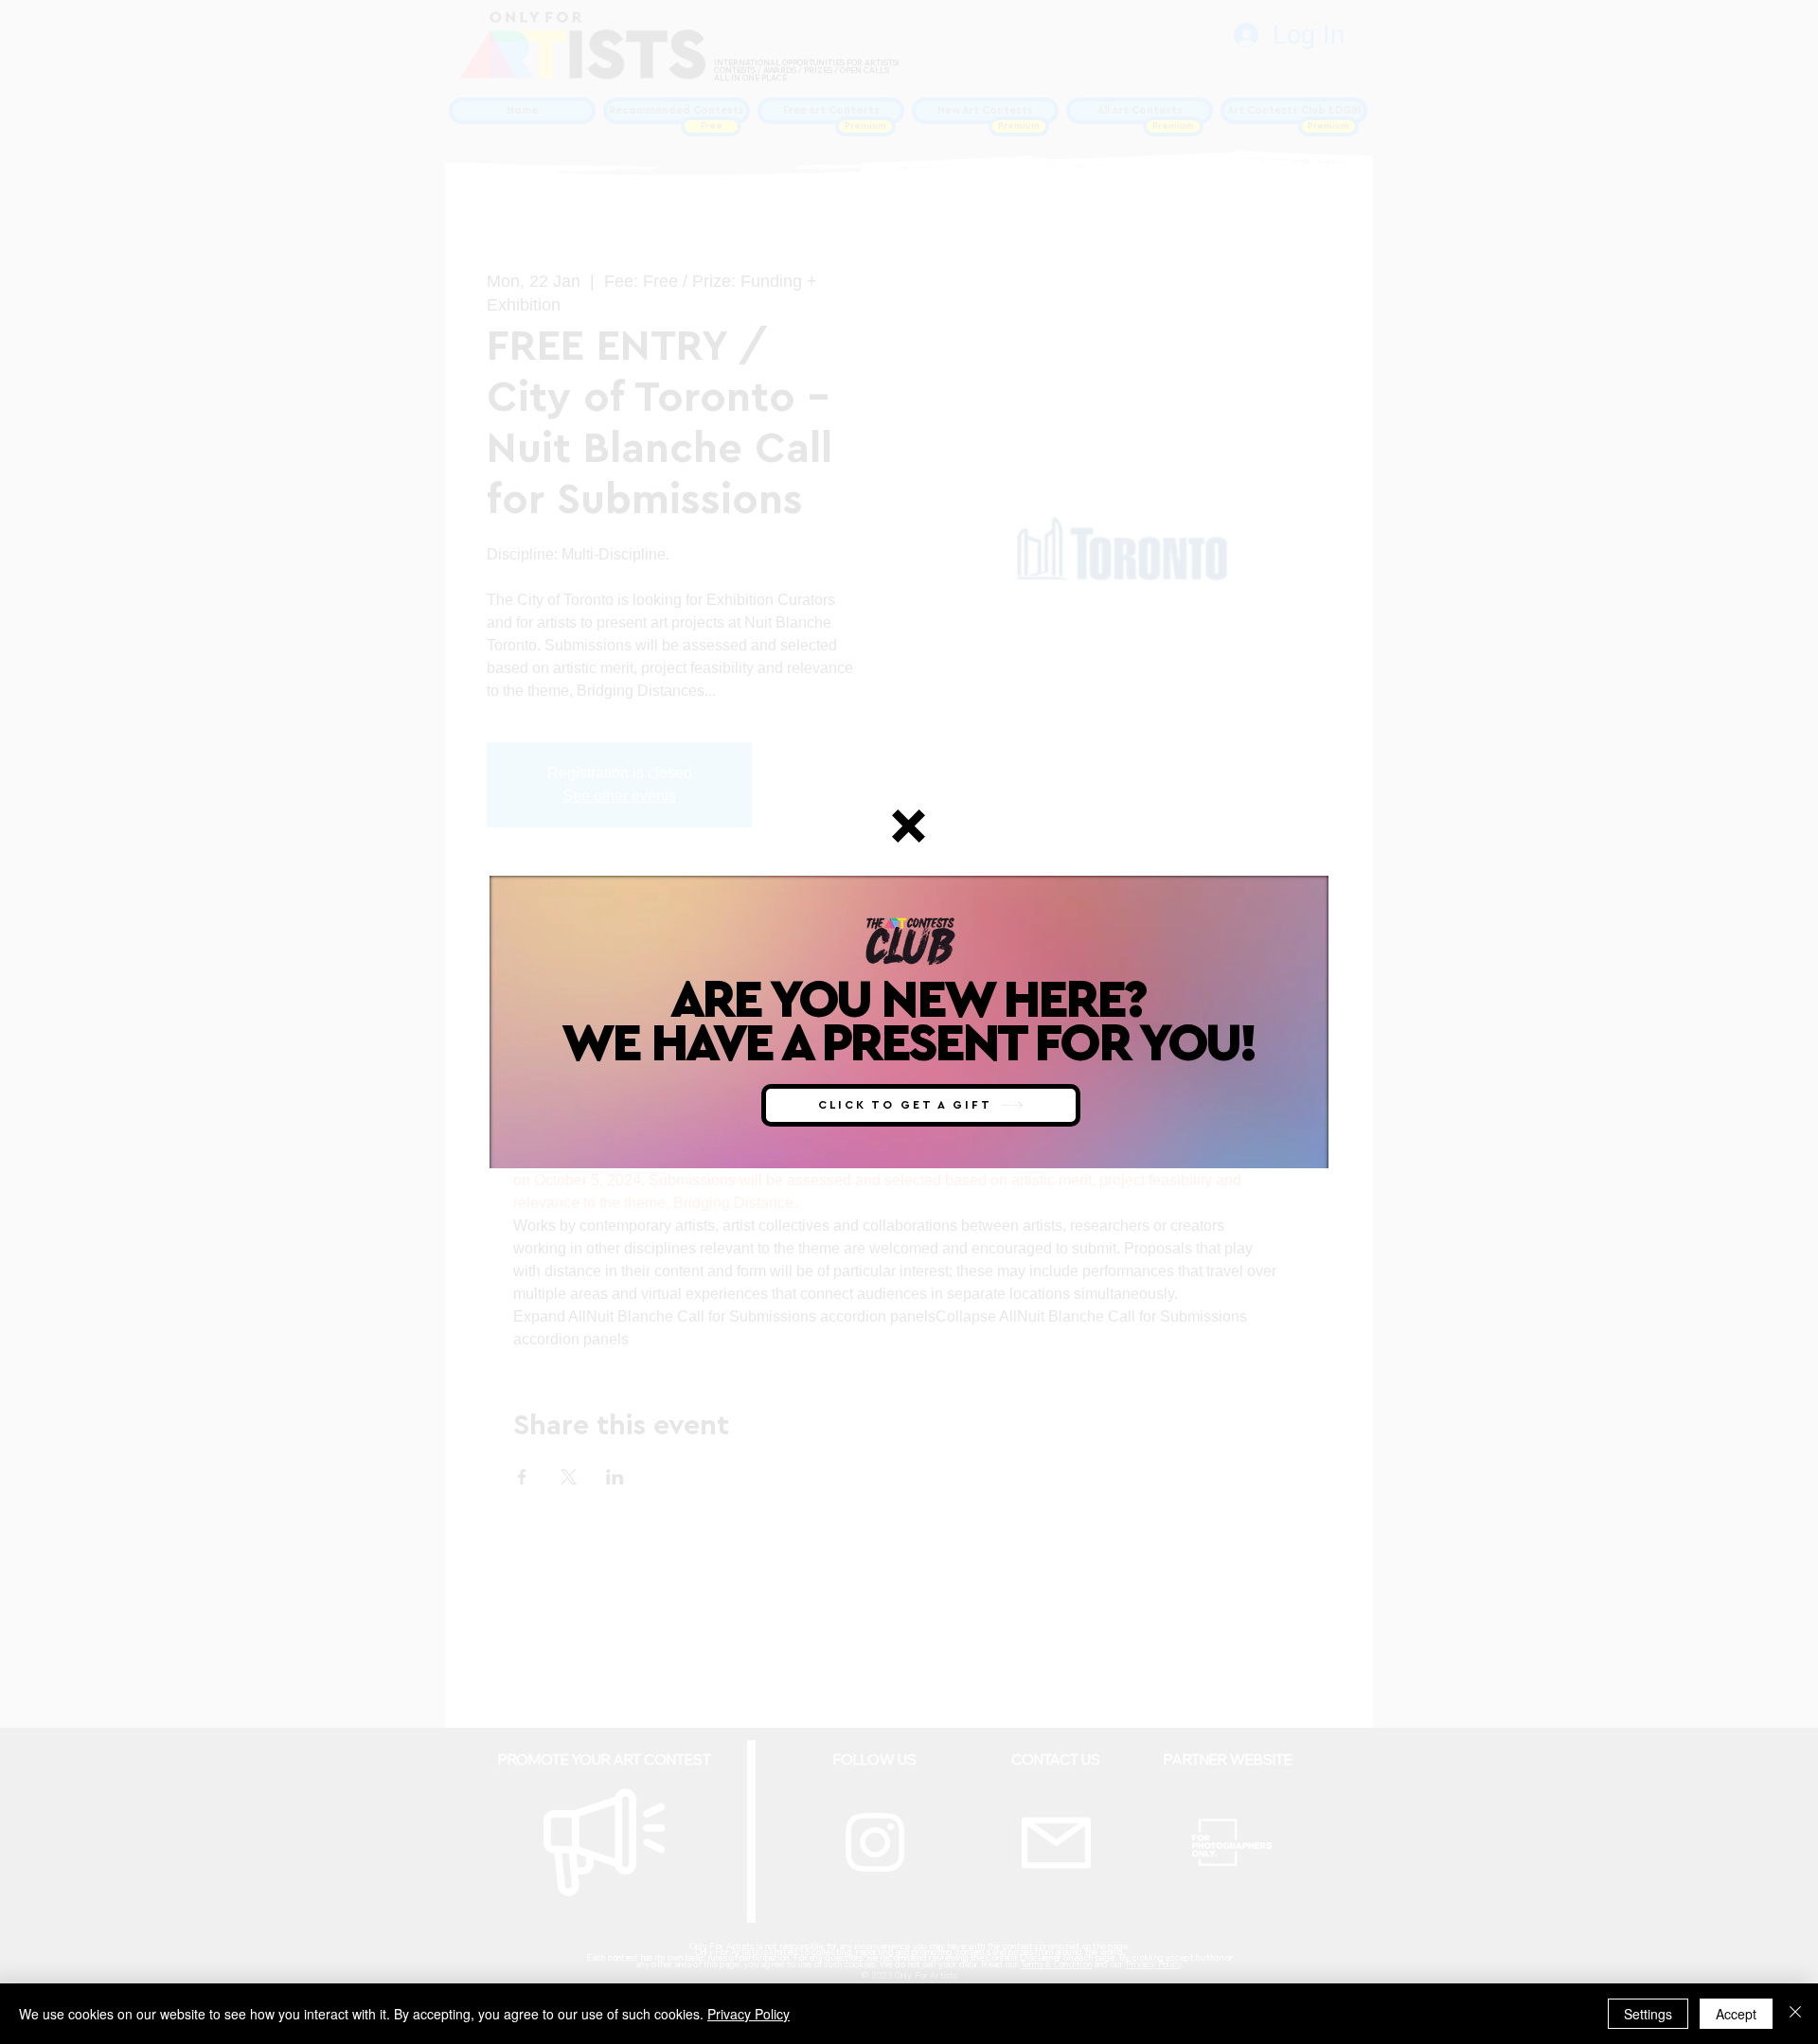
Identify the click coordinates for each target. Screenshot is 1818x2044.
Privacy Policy (749, 2014)
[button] (909, 826)
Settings (1648, 2014)
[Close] (1795, 2014)
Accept (1736, 2014)
